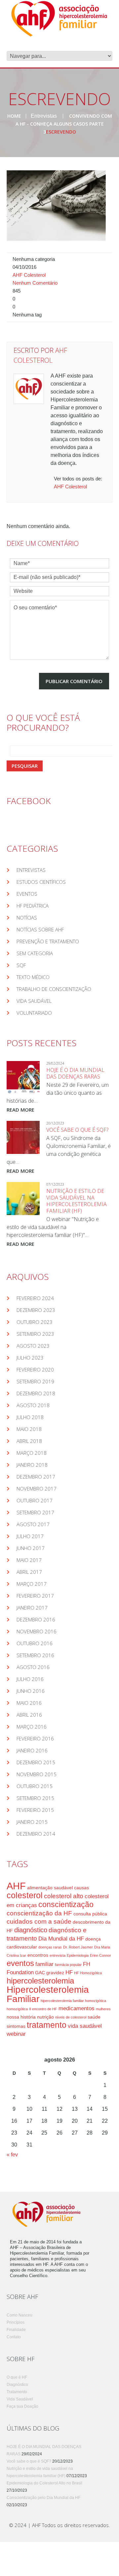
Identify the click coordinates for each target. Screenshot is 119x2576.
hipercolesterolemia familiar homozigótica (73, 2001)
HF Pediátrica (33, 906)
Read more (20, 1110)
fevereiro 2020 (35, 1370)
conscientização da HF (39, 1913)
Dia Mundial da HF (61, 1939)
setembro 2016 (35, 1655)
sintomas (16, 2026)
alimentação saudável (50, 1888)
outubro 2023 (35, 1322)
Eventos (27, 894)
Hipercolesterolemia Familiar (48, 1994)
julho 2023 (30, 1358)
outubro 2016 (35, 1643)
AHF (16, 1886)
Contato (14, 2337)
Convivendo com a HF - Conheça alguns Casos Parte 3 (64, 124)
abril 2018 (29, 1441)
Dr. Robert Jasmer (78, 1947)
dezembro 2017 (36, 1477)
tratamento (47, 2025)
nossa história (21, 2017)
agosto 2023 (33, 1346)
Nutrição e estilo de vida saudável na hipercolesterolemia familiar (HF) (77, 1201)
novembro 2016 (37, 1631)
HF (69, 1972)
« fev (12, 2155)
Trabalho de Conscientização (54, 989)
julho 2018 (30, 1417)
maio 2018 (29, 1429)
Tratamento (17, 2392)
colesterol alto (64, 1896)
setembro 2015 (35, 1798)
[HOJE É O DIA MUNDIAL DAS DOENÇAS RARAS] (23, 1078)
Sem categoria (35, 953)
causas (81, 1888)
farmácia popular (68, 1965)
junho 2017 (31, 1548)
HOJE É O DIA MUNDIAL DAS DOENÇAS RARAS (75, 1073)
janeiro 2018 (32, 1465)
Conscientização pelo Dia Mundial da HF (43, 2498)
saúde (94, 2017)
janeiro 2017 (32, 1608)
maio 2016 (29, 1703)
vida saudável (85, 2026)
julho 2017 (30, 1536)
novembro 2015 (37, 1774)
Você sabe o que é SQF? (77, 1130)
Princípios (16, 2322)
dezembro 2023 (36, 1310)
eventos (20, 1963)
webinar (16, 2034)
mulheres (103, 2009)
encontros (38, 1955)
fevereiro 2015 (35, 1810)
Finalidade (16, 2330)
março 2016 (32, 1727)
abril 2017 (29, 1572)
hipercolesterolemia (40, 1981)
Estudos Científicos (41, 882)
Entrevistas (44, 116)
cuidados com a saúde (39, 1922)
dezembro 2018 (36, 1393)
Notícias (27, 918)
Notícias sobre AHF (40, 929)
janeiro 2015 (32, 1822)
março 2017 (32, 1584)
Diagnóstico (17, 2385)
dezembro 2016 (36, 1619)
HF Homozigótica (88, 1973)
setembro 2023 (35, 1334)
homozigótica (17, 2009)
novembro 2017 (37, 1489)
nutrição (45, 2017)
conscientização (66, 1904)
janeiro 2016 (32, 1750)
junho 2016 (31, 1691)
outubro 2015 (35, 1786)
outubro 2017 (35, 1500)
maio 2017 (29, 1560)
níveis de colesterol (71, 2017)
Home (14, 116)
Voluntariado (34, 1013)
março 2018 (32, 1453)
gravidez (55, 1973)
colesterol (25, 1895)
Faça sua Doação (22, 2406)
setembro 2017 (35, 1512)
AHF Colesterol (29, 275)
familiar (44, 1964)
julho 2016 (30, 1679)
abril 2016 (29, 1715)
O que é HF (17, 2377)
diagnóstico (31, 1930)
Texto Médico (33, 977)
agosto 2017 (33, 1524)
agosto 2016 (33, 1667)
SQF (21, 965)
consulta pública (90, 1914)
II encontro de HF (43, 2009)
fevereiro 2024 (35, 1298)
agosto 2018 (33, 1405)
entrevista (58, 1955)
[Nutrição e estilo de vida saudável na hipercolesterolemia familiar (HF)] (23, 1199)
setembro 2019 (35, 1381)
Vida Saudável (34, 1001)
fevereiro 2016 (35, 1738)
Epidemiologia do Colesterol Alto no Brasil (44, 2483)
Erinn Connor (100, 1955)
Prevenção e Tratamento (48, 941)
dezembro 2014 (36, 1834)
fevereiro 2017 (35, 1596)
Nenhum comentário (35, 283)
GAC (40, 1973)
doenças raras (50, 1947)
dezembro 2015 (36, 1762)
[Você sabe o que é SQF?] (23, 1137)
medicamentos (77, 2008)
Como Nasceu (20, 2315)
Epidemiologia (78, 1955)
